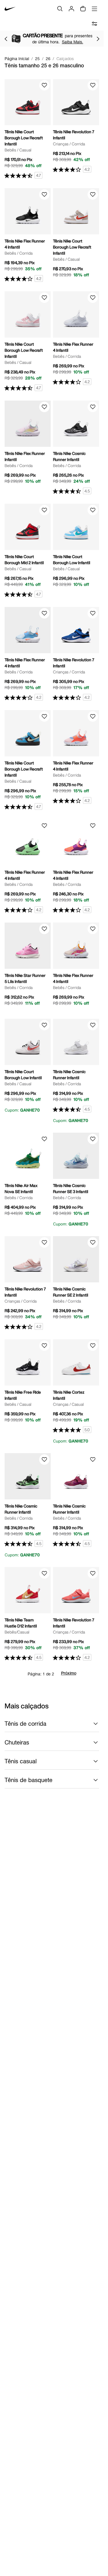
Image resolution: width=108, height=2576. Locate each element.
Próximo (69, 1674)
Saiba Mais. (73, 42)
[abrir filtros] (94, 24)
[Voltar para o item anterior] (6, 39)
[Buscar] (60, 9)
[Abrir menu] (94, 9)
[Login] (71, 9)
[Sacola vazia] (83, 9)
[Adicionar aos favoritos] (44, 85)
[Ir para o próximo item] (98, 39)
